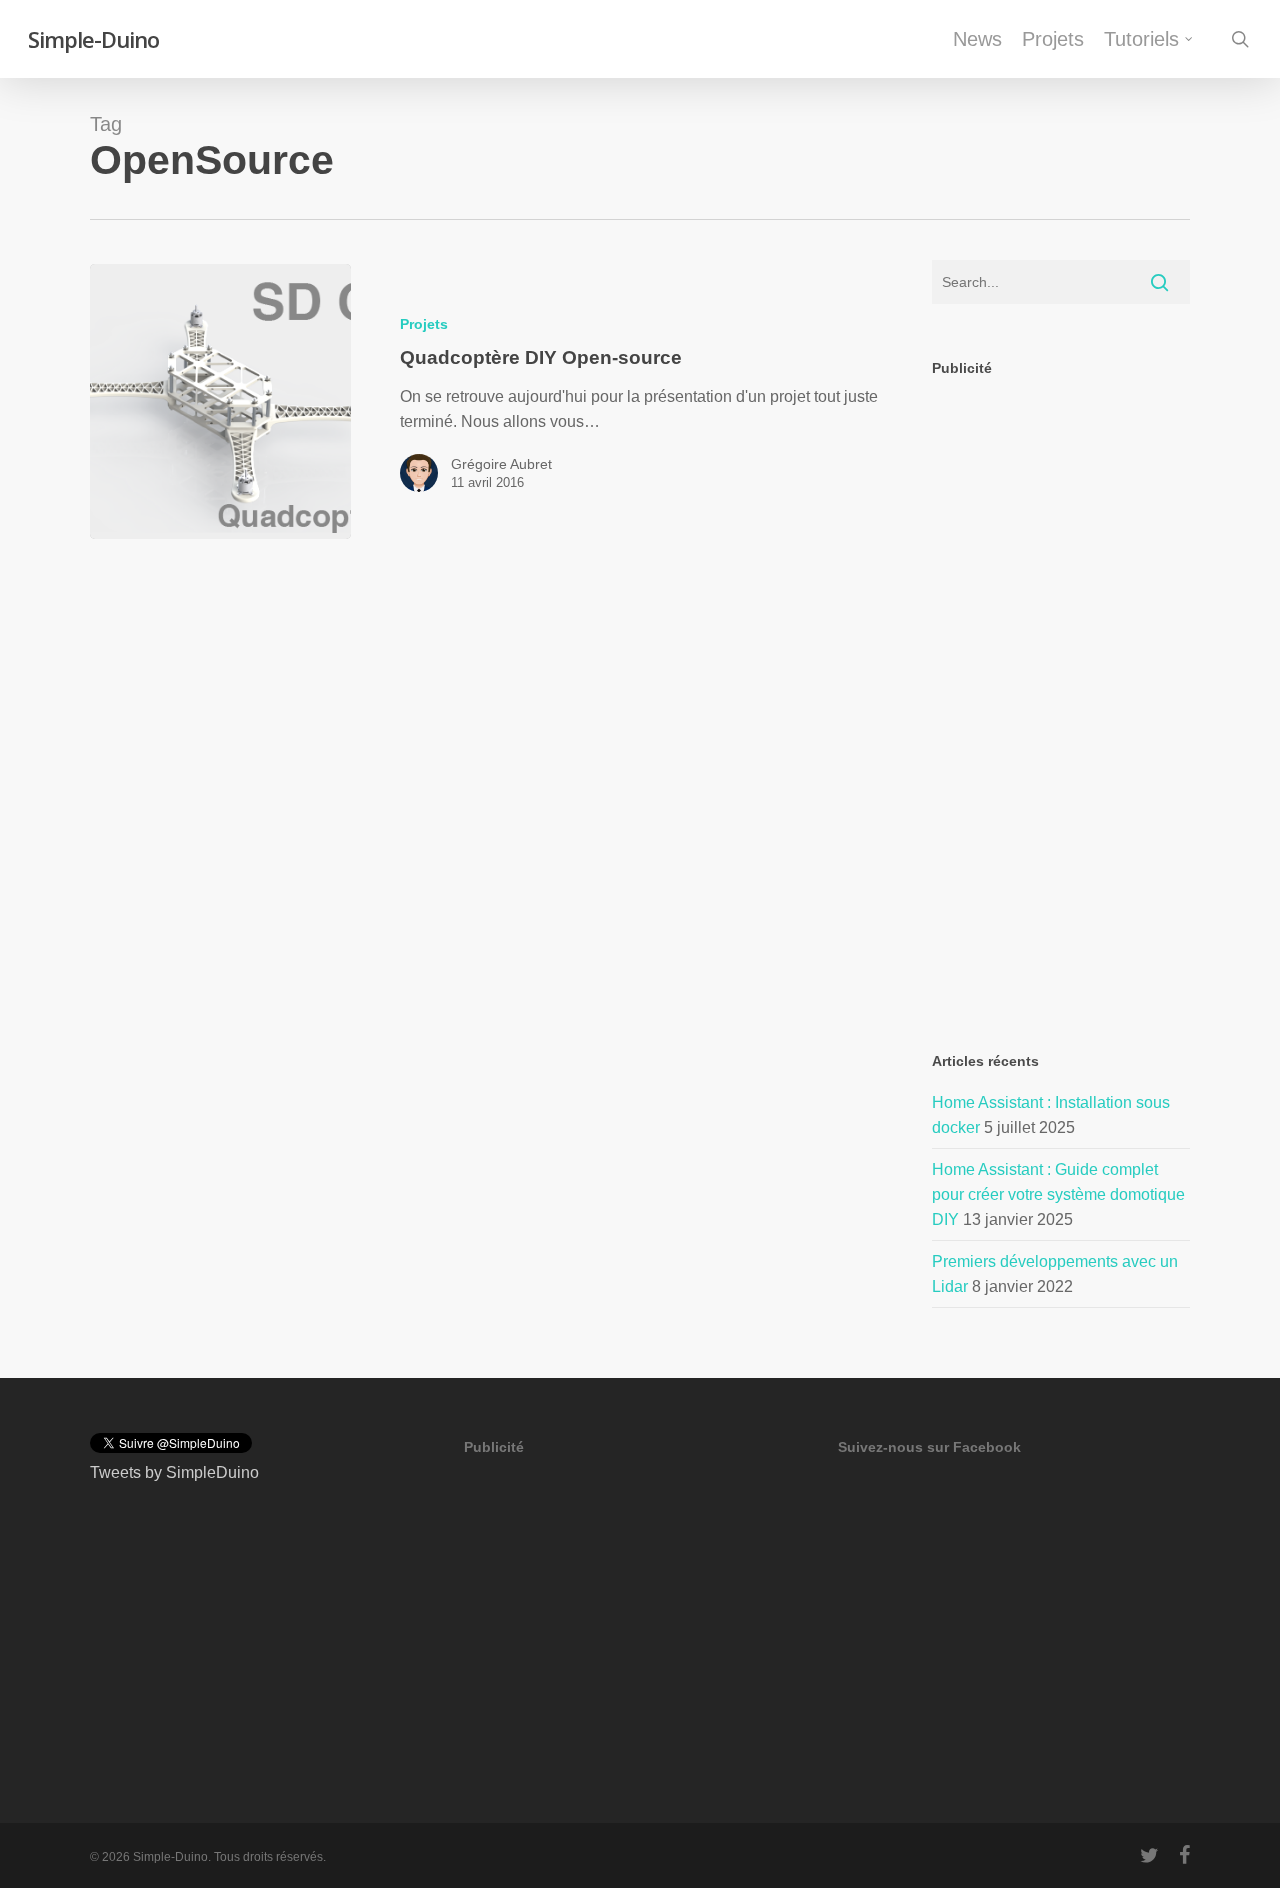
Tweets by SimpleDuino (174, 1472)
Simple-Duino (93, 39)
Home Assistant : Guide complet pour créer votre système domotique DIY (1058, 1194)
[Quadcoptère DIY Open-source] (220, 401)
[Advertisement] (1061, 697)
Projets (424, 324)
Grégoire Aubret (501, 464)
